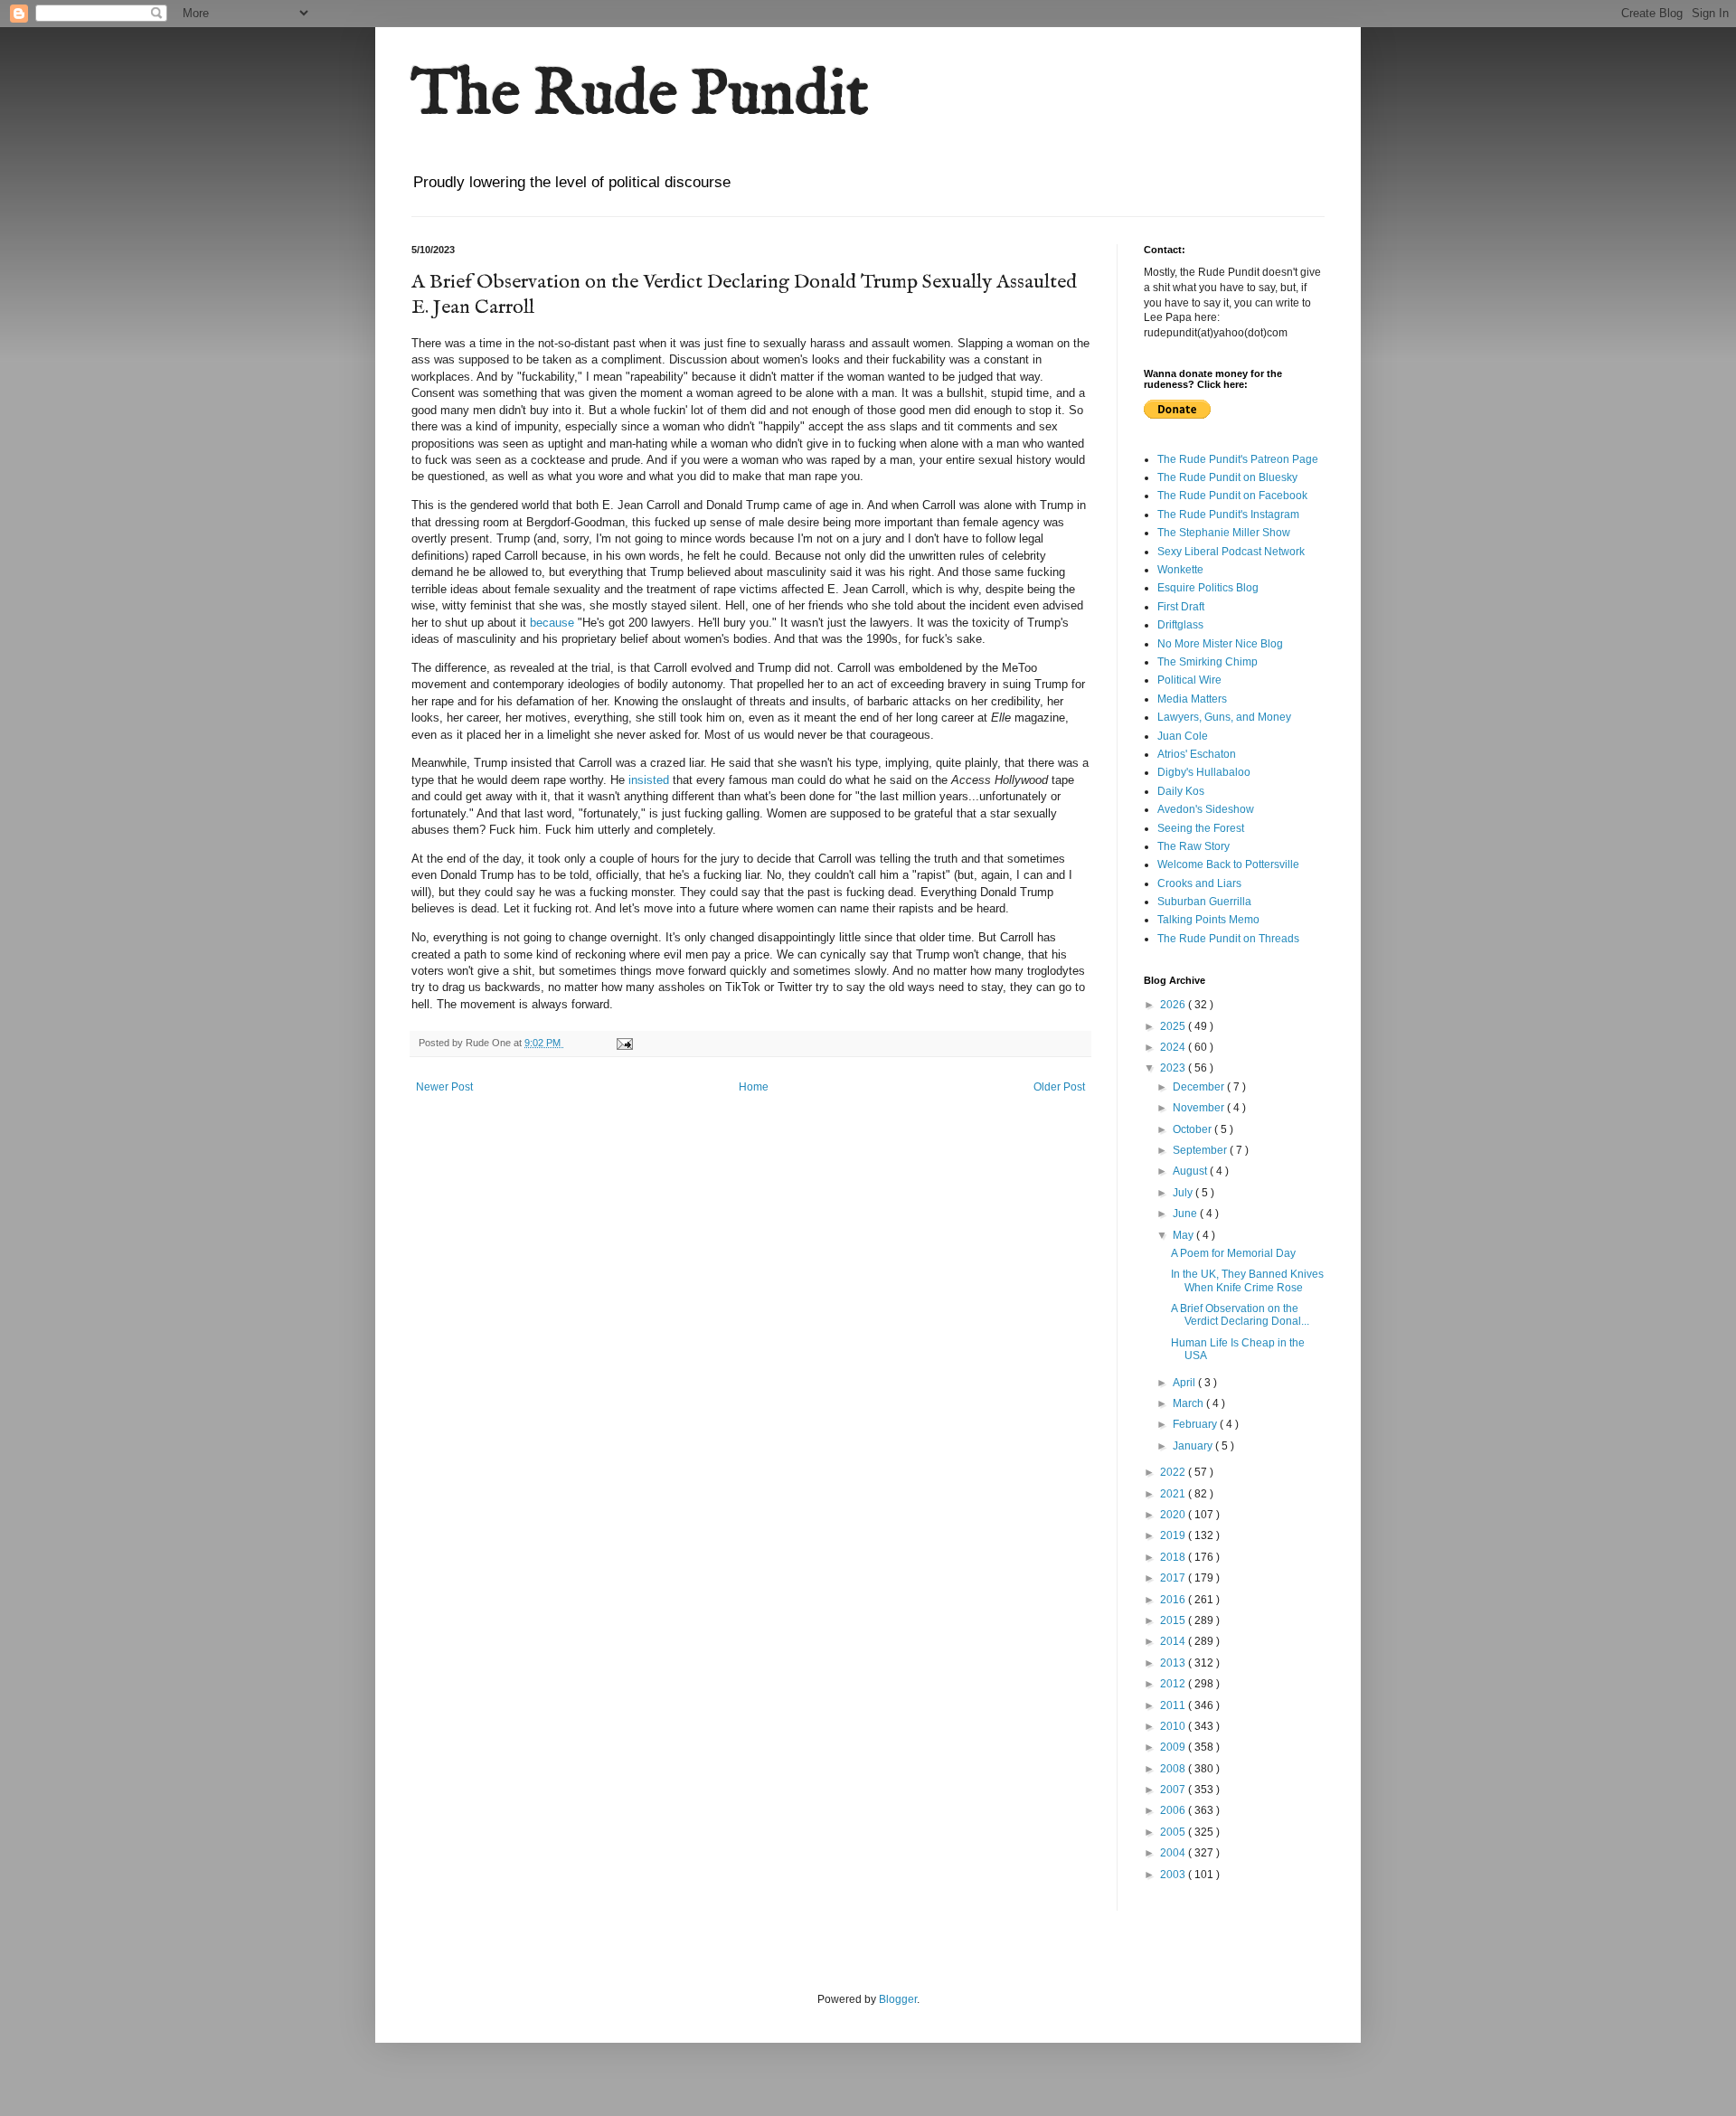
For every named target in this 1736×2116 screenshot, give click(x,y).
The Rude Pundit (640, 96)
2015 (1174, 1620)
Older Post (1059, 1087)
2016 (1174, 1600)
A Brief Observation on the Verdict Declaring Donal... (1240, 1315)
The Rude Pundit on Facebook (1232, 496)
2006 (1174, 1810)
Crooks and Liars (1199, 883)
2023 (1174, 1068)
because (554, 623)
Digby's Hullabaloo (1204, 772)
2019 (1174, 1535)
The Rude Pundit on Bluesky (1227, 477)
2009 (1174, 1747)
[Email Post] (624, 1043)
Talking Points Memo (1208, 920)
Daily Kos (1181, 791)
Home (754, 1087)
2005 (1174, 1832)
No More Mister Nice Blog (1220, 644)
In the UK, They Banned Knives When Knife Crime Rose (1247, 1280)
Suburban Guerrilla (1204, 902)
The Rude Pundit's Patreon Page (1238, 459)
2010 (1174, 1726)
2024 (1174, 1047)
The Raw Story (1193, 846)
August (1191, 1171)
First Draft (1181, 607)
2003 (1174, 1875)
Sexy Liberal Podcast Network (1231, 552)
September (1201, 1150)
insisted (649, 780)
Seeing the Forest (1201, 828)
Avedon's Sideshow (1206, 809)
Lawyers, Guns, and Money (1224, 717)
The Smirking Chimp (1208, 662)
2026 (1174, 1005)
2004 (1174, 1853)
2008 (1174, 1769)
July (1184, 1193)
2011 (1174, 1705)
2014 (1174, 1641)
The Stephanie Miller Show (1224, 533)
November (1200, 1108)
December (1200, 1087)
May (1184, 1235)
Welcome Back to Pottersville (1228, 864)
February (1196, 1424)
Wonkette (1180, 570)
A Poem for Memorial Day (1233, 1253)
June (1186, 1214)
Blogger (898, 1999)
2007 (1174, 1790)
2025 (1174, 1026)
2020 (1174, 1515)
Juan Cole (1183, 736)
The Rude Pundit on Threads (1228, 939)
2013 (1174, 1663)
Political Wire (1189, 680)
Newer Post (444, 1087)
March (1189, 1403)
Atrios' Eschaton (1197, 754)
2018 (1174, 1557)
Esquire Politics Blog (1208, 588)
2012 (1174, 1684)
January (1194, 1446)
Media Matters (1192, 699)
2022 (1174, 1472)
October (1193, 1129)
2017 (1174, 1578)
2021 (1174, 1494)
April (1185, 1383)
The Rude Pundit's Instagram (1228, 515)
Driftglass (1180, 625)
